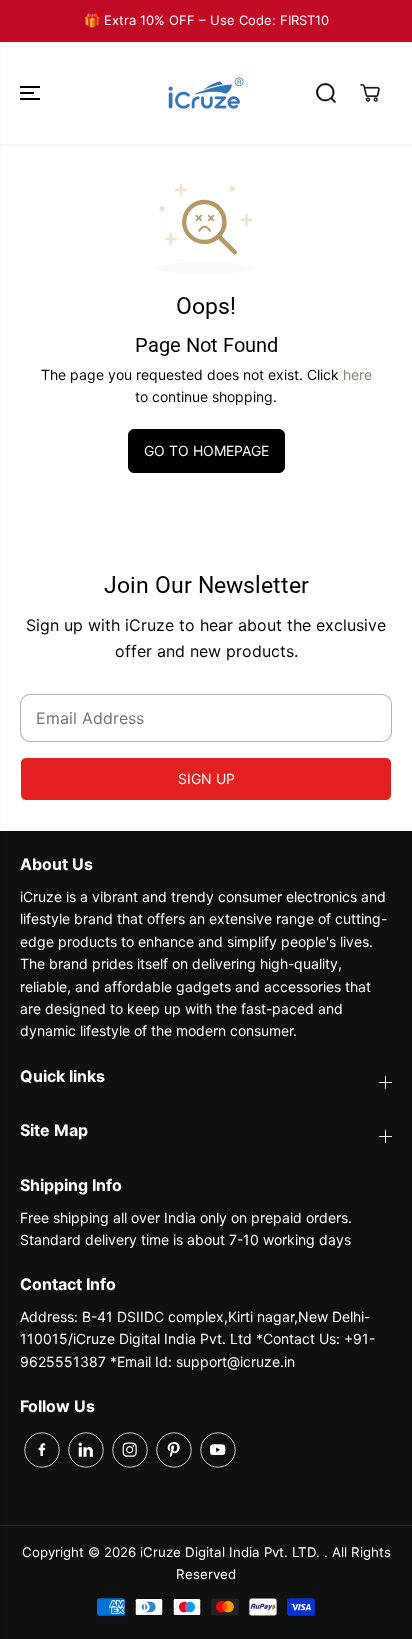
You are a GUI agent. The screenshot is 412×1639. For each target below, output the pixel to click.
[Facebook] (42, 1450)
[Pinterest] (174, 1450)
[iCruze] (206, 93)
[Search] (326, 93)
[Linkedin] (86, 1450)
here (357, 374)
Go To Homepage (206, 450)
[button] (32, 93)
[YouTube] (218, 1450)
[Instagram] (130, 1450)
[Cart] (370, 93)
